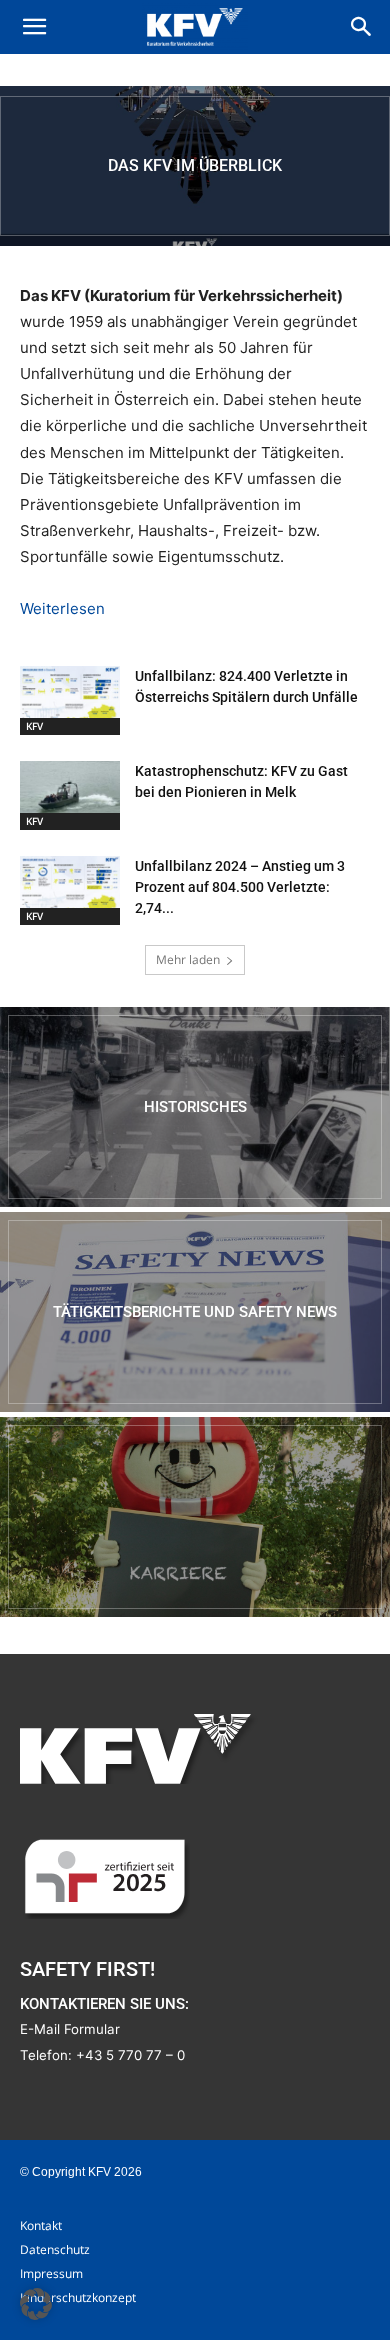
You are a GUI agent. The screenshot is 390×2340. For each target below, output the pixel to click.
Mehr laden (188, 959)
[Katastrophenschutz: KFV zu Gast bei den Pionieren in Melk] (70, 795)
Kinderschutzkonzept (78, 2297)
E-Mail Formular (70, 2029)
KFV (34, 726)
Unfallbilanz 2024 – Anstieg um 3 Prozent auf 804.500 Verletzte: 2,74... (240, 887)
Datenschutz (55, 2249)
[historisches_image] (195, 1107)
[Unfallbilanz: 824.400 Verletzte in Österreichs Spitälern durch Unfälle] (70, 700)
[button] (34, 27)
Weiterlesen (62, 608)
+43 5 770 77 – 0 (130, 2055)
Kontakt (41, 2225)
